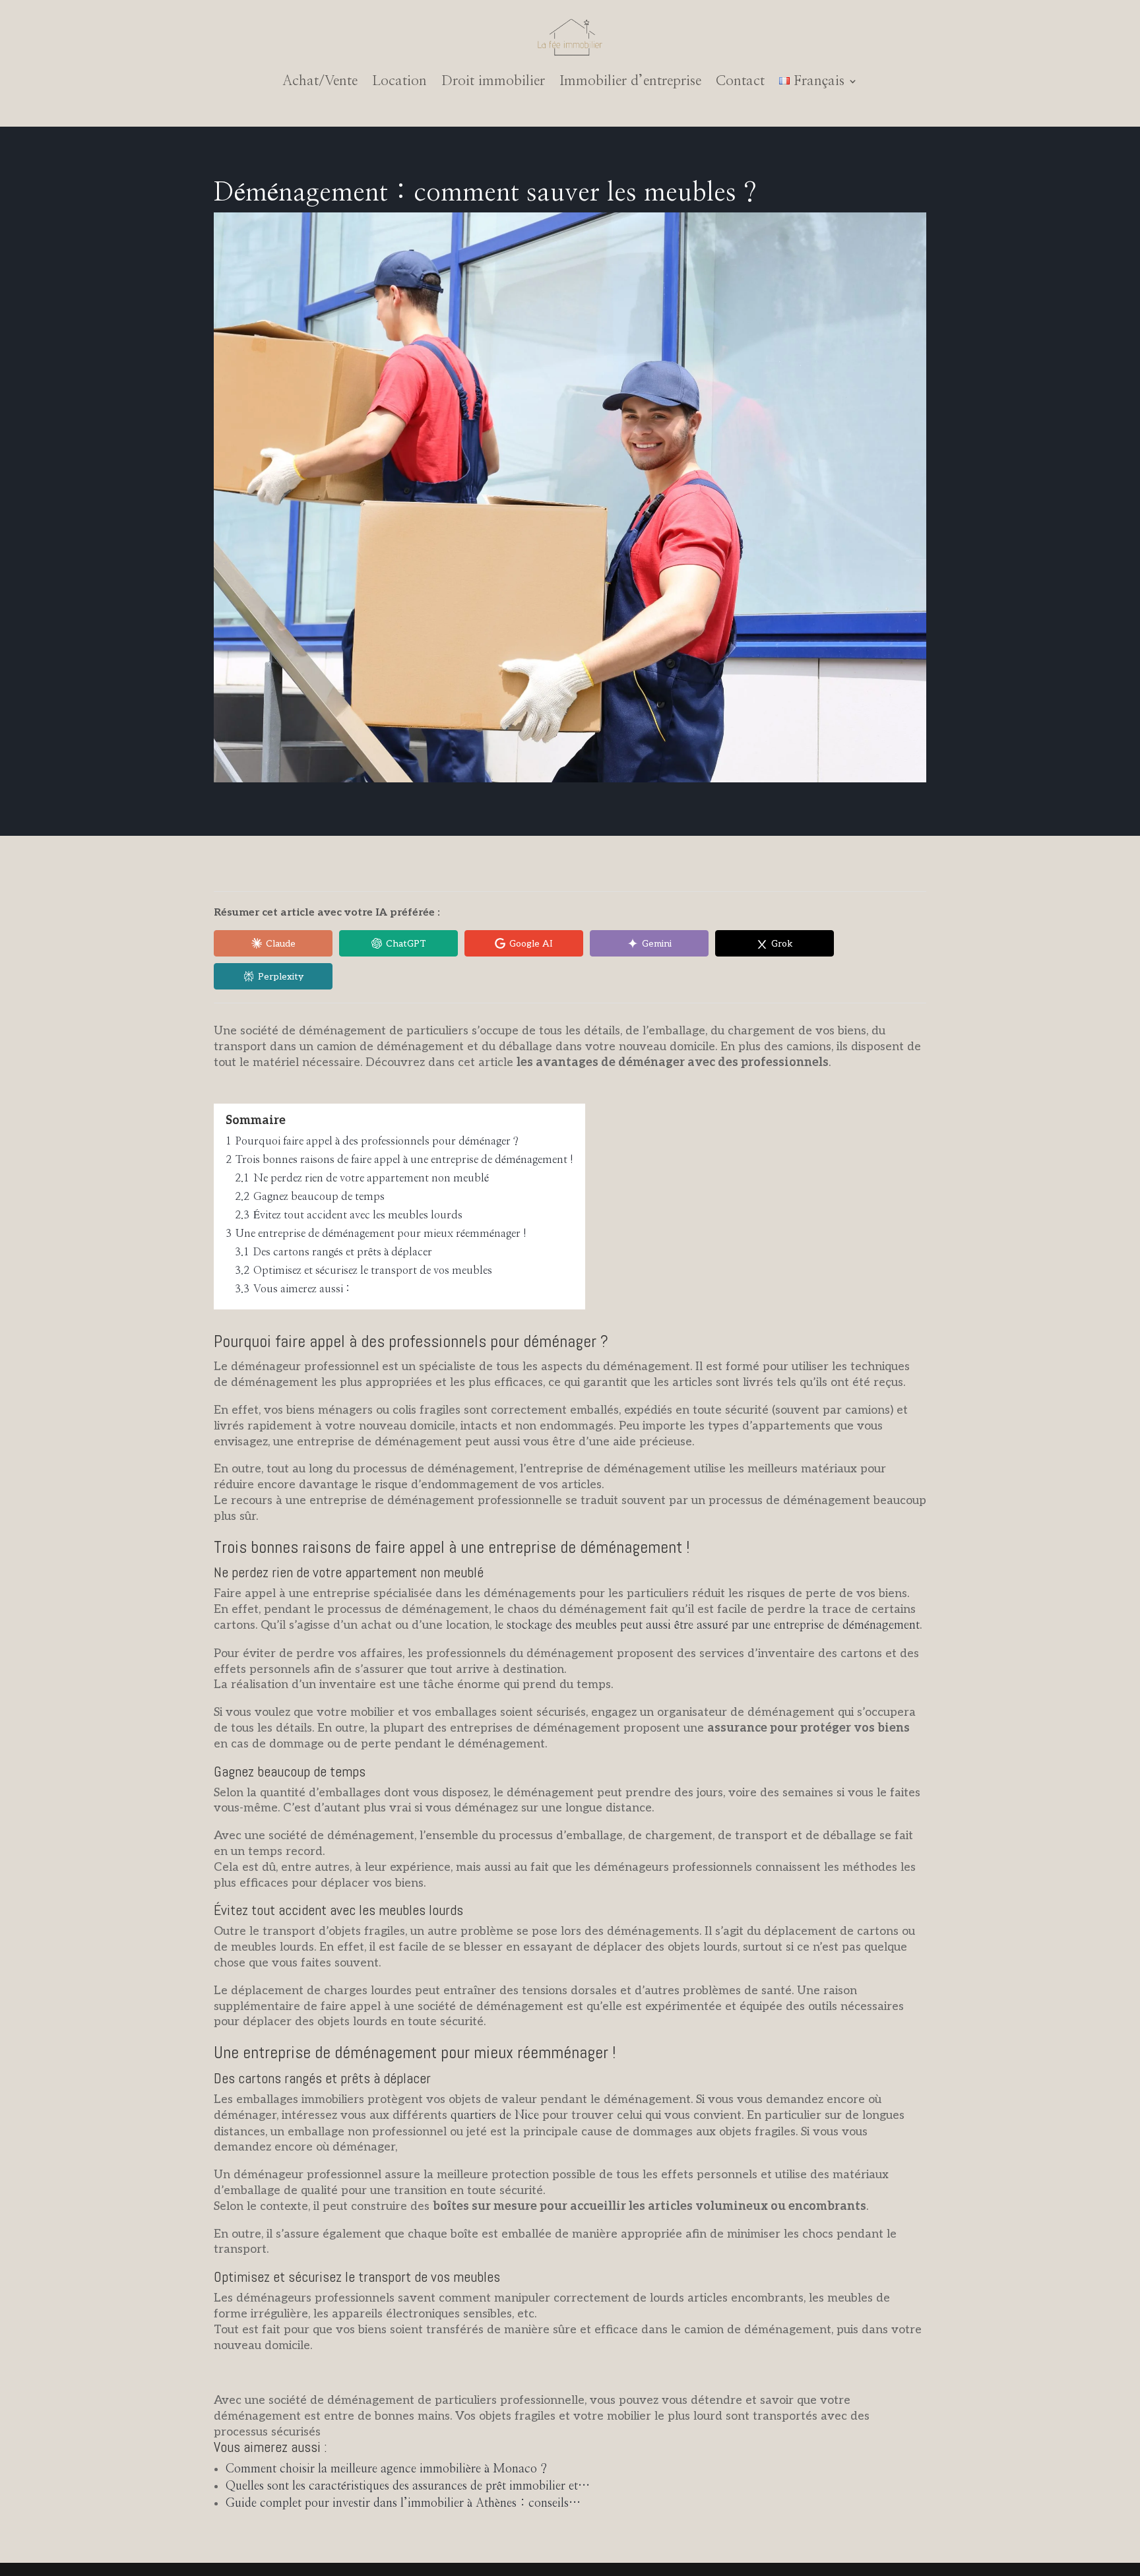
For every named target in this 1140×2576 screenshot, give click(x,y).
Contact (740, 81)
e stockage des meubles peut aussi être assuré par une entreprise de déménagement (709, 1625)
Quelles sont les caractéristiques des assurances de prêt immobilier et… (408, 2486)
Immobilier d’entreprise (630, 81)
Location (399, 81)
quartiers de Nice (495, 2116)
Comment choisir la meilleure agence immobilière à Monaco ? (386, 2469)
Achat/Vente (320, 81)
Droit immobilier (493, 81)
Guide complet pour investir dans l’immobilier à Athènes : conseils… (403, 2503)
